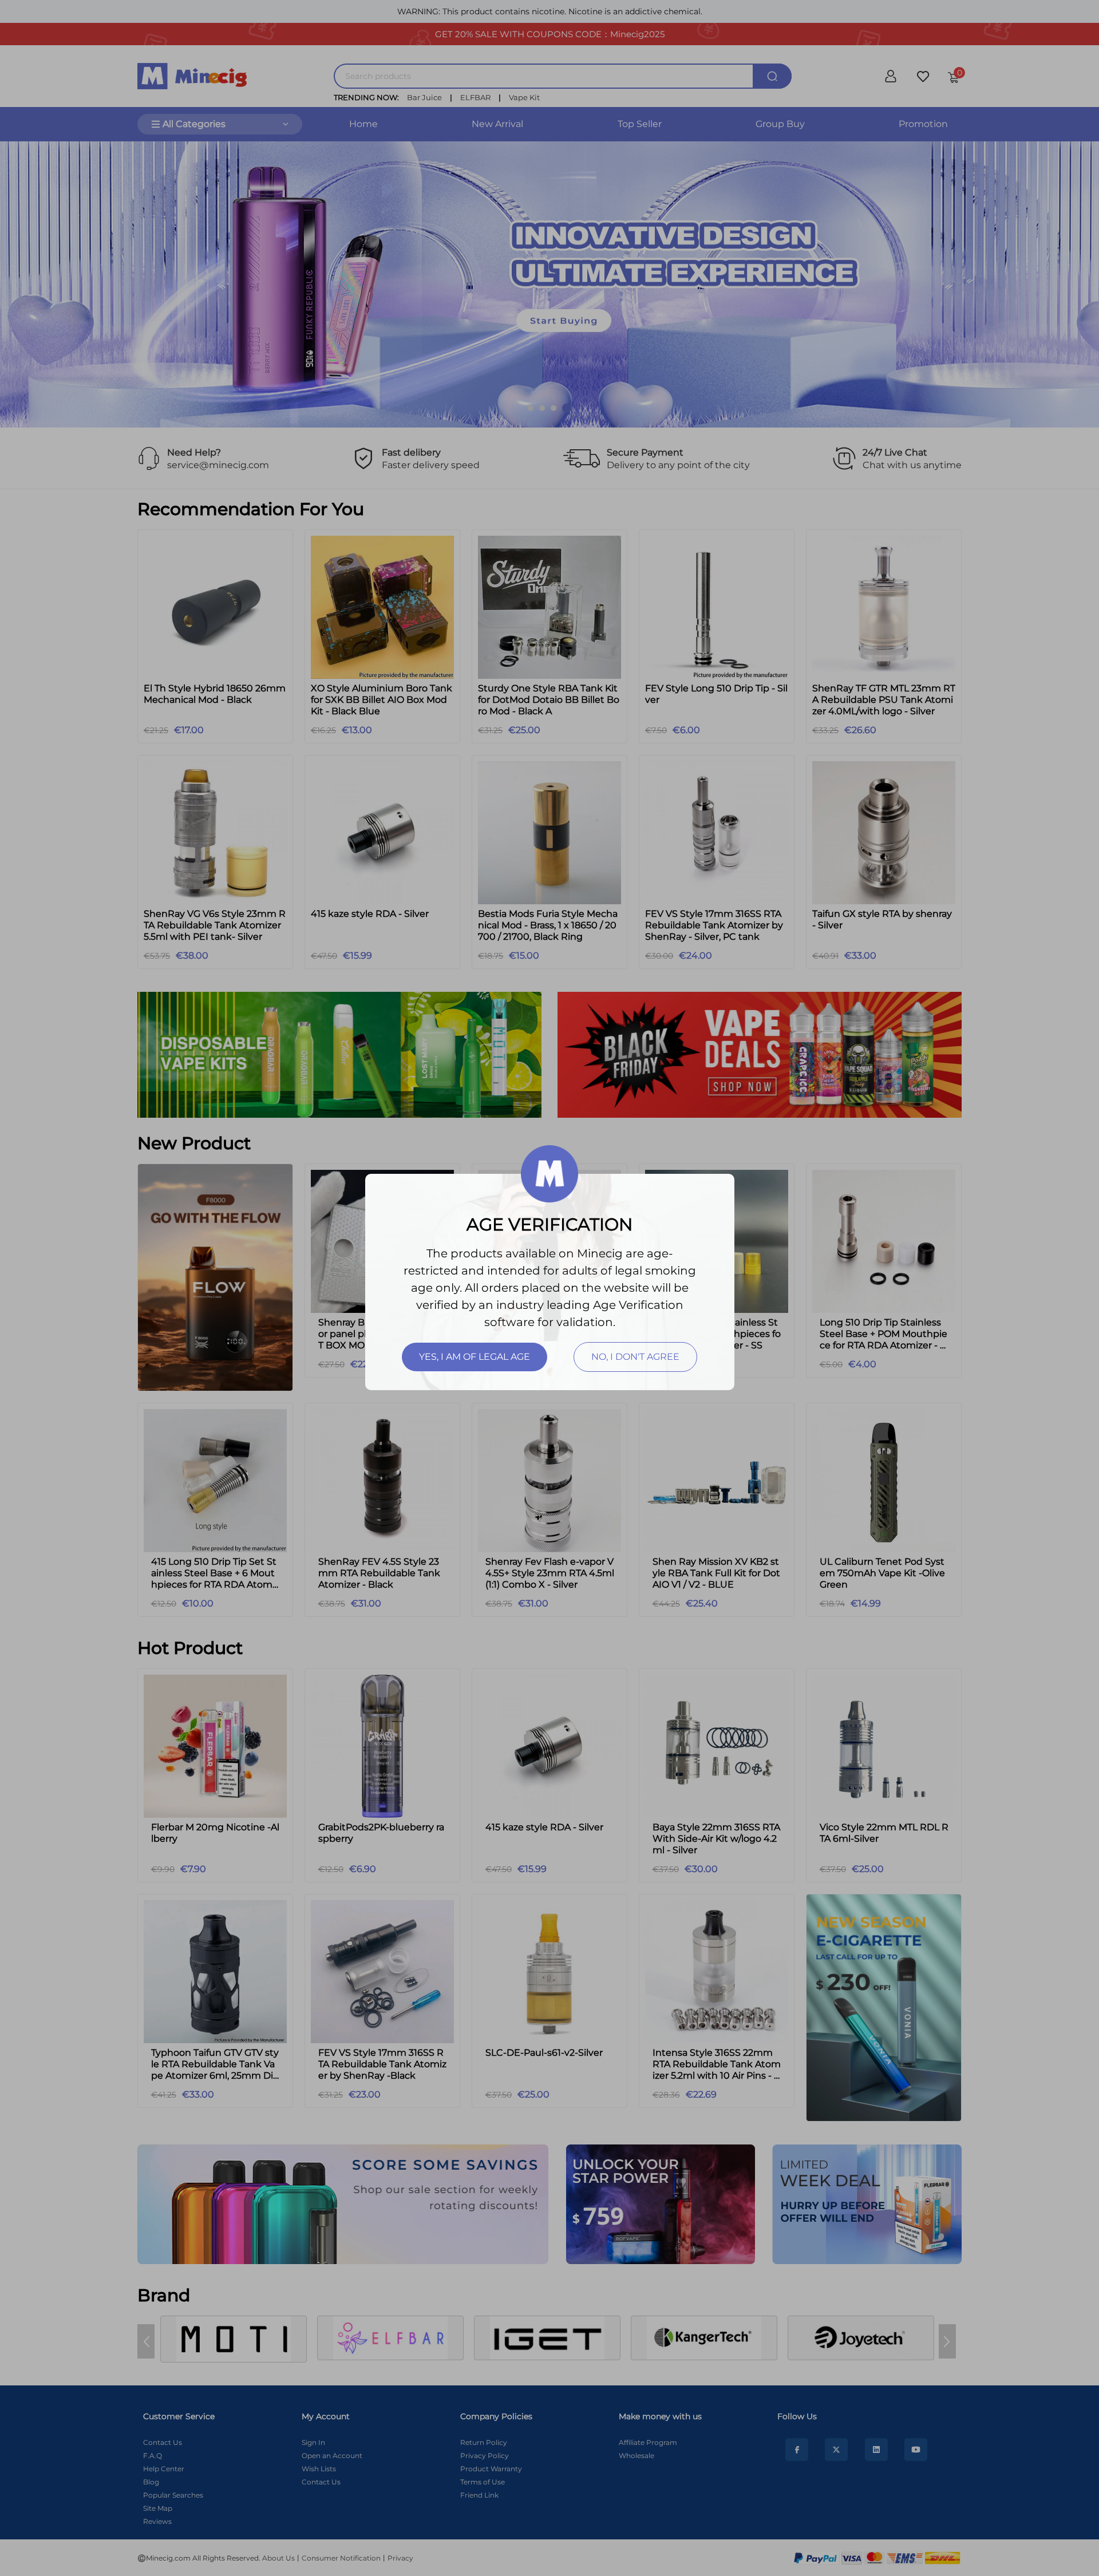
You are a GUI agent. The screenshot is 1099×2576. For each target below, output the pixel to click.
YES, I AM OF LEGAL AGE (475, 1357)
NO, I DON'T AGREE (635, 1357)
